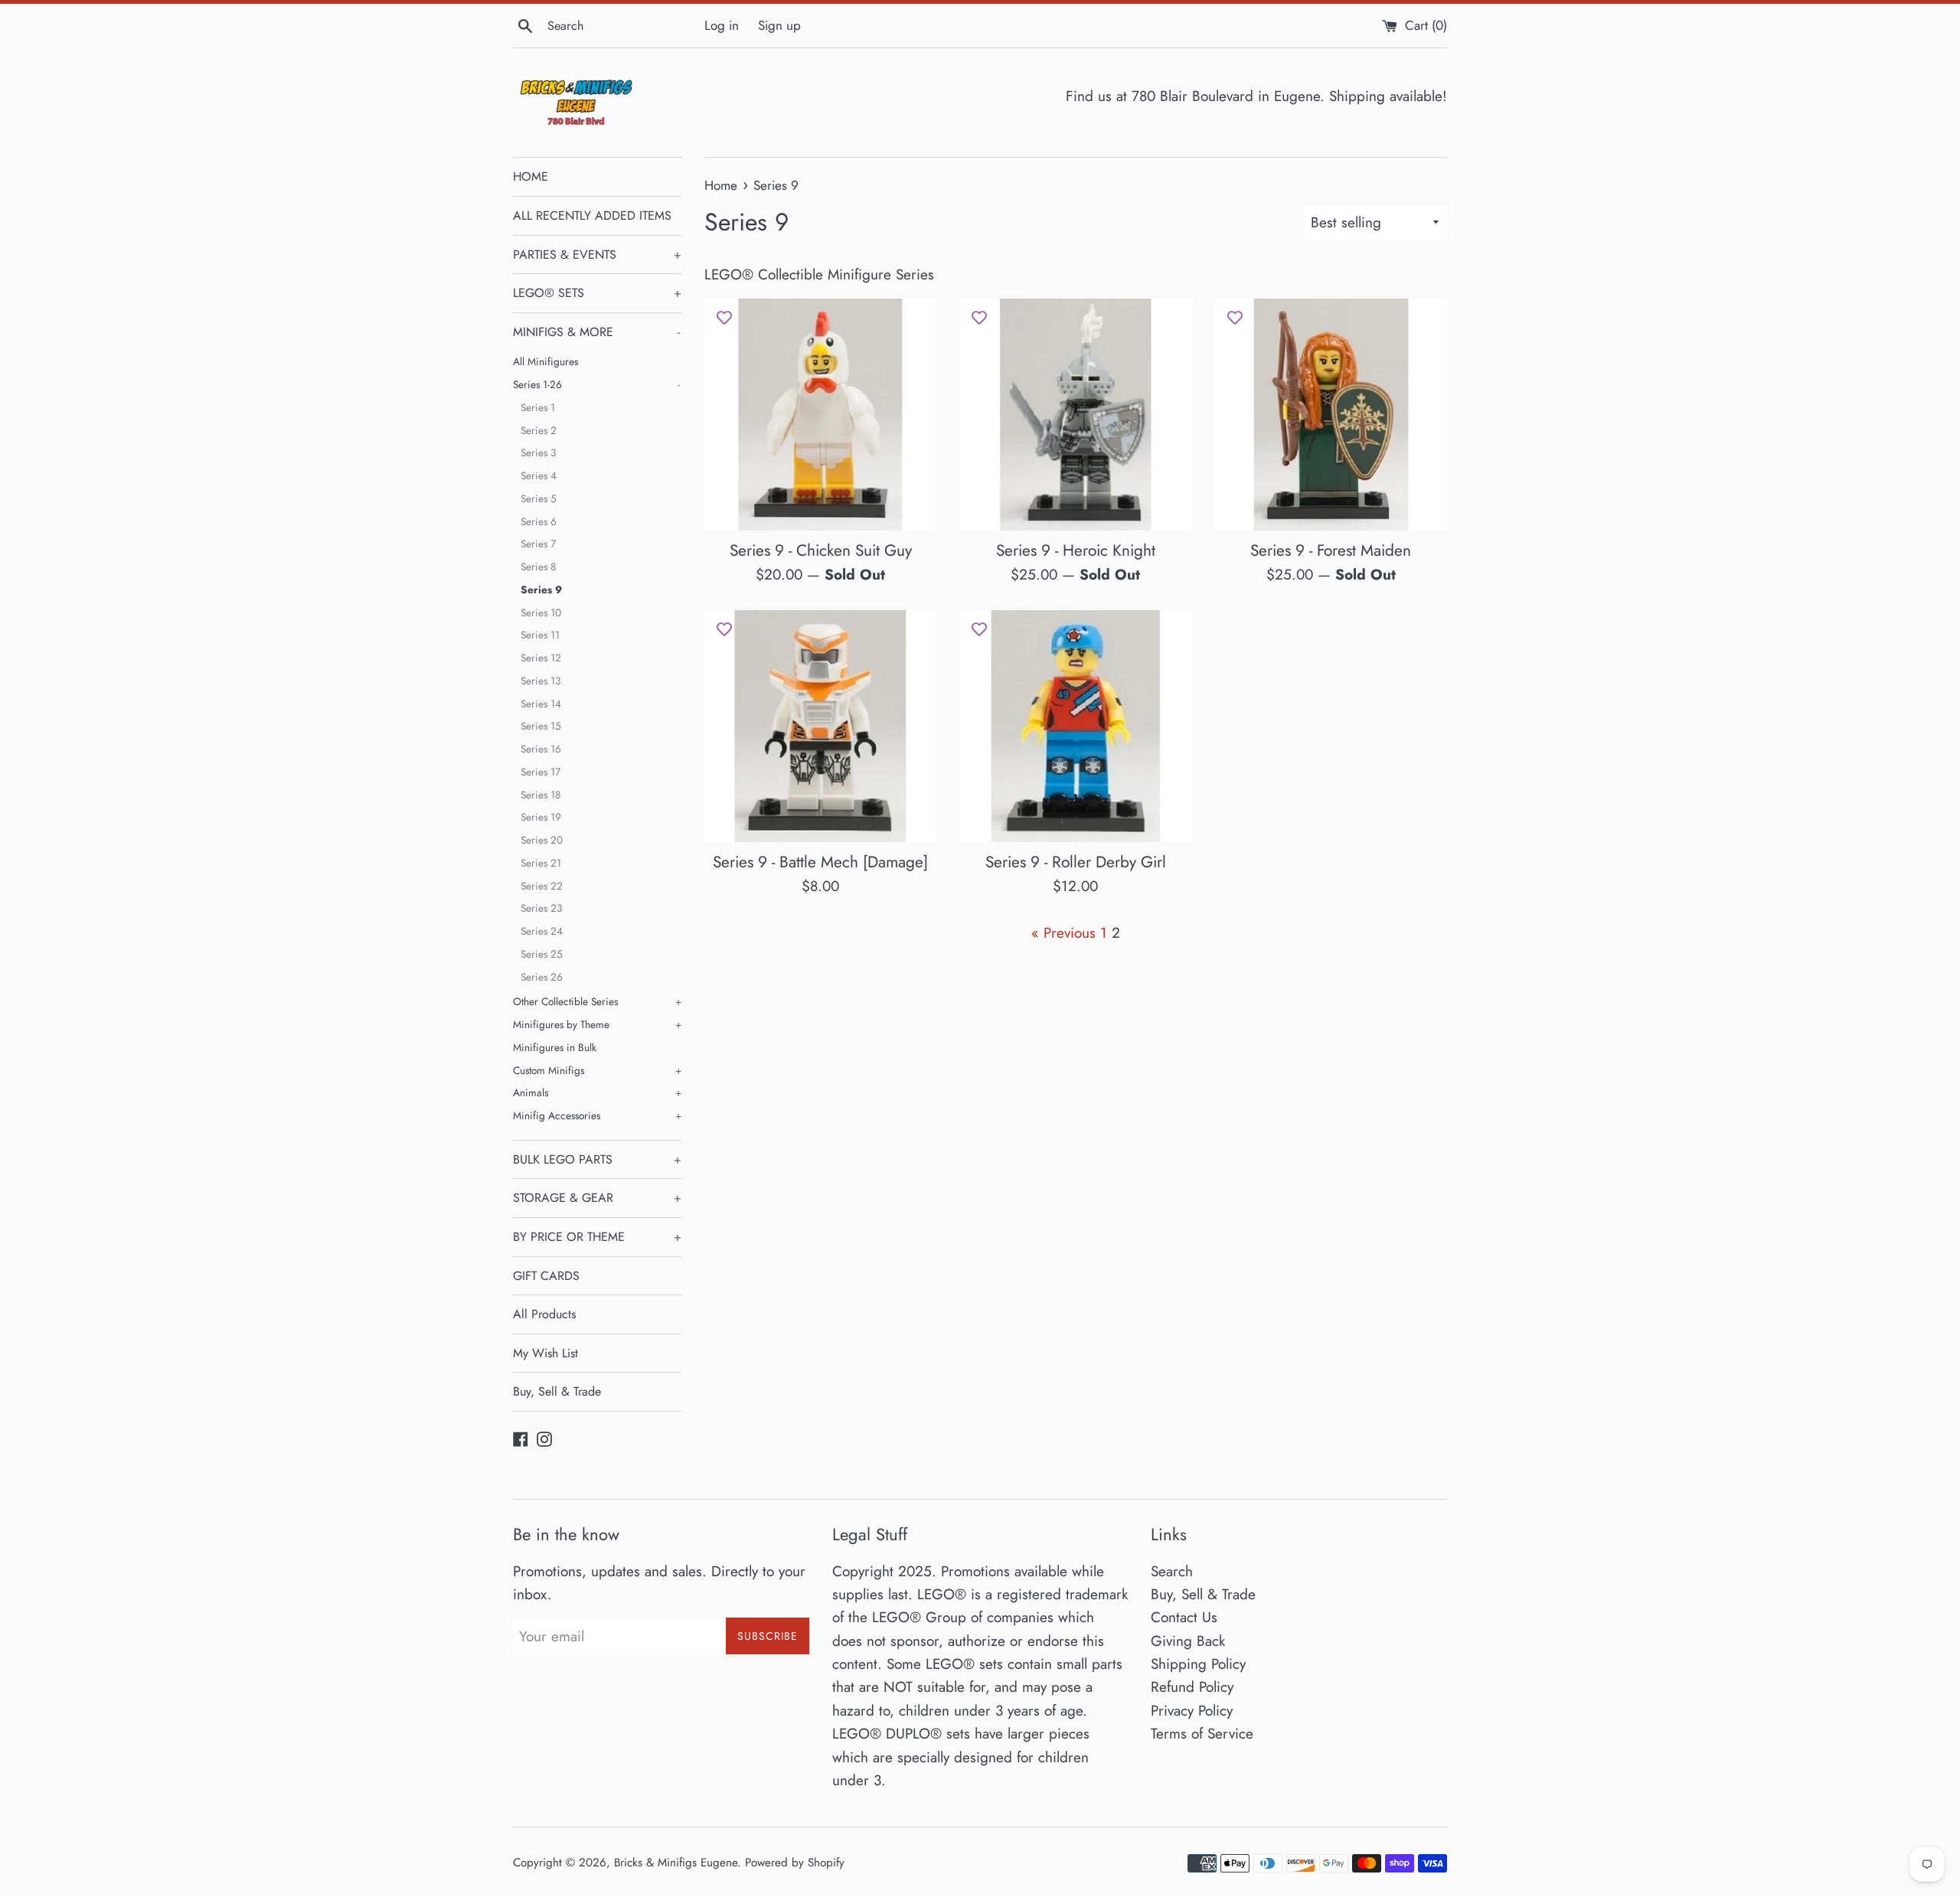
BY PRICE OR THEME (597, 1237)
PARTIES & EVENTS (597, 255)
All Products (544, 1314)
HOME (531, 176)
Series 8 (538, 566)
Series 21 (541, 863)
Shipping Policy (1198, 1664)
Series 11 (540, 635)
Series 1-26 (596, 384)
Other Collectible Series (597, 1001)
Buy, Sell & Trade (557, 1391)
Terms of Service (1202, 1734)
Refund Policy (1192, 1687)
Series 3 (538, 452)
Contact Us (1184, 1617)
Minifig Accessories (597, 1115)
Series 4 (539, 475)
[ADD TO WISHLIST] (724, 318)
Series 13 (541, 681)
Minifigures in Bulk (555, 1047)
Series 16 (541, 749)
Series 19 (541, 817)
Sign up (779, 25)
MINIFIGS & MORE (596, 332)
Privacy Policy (1192, 1711)
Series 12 (541, 658)
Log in (722, 25)
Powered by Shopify (795, 1863)
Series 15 (541, 726)
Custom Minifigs (597, 1070)
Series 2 (539, 430)
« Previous (1063, 933)
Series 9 (541, 589)
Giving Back (1188, 1641)
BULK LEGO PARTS (597, 1159)
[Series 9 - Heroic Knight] (1075, 415)
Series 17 (541, 772)
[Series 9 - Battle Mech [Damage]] (820, 726)
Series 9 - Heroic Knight (1076, 550)
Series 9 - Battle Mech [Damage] (820, 862)
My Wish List (546, 1353)
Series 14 (541, 704)
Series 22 (542, 886)
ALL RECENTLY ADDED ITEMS (592, 215)
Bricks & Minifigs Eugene (676, 1863)
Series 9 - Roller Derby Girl (1076, 862)
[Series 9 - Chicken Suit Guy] (820, 415)
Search (1172, 1571)
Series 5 (539, 498)
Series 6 (539, 521)
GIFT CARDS (546, 1276)
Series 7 (538, 544)
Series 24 (542, 931)
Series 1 (538, 407)
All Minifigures (546, 361)
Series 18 (541, 795)
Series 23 (541, 908)
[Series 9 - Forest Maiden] (1331, 415)
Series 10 (541, 612)
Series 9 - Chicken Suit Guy (821, 550)
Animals (597, 1092)
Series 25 (542, 954)
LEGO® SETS (597, 293)
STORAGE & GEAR (597, 1198)
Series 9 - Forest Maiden (1331, 550)
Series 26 (542, 977)
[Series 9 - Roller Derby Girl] (1075, 726)
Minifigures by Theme (597, 1024)
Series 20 (542, 840)
